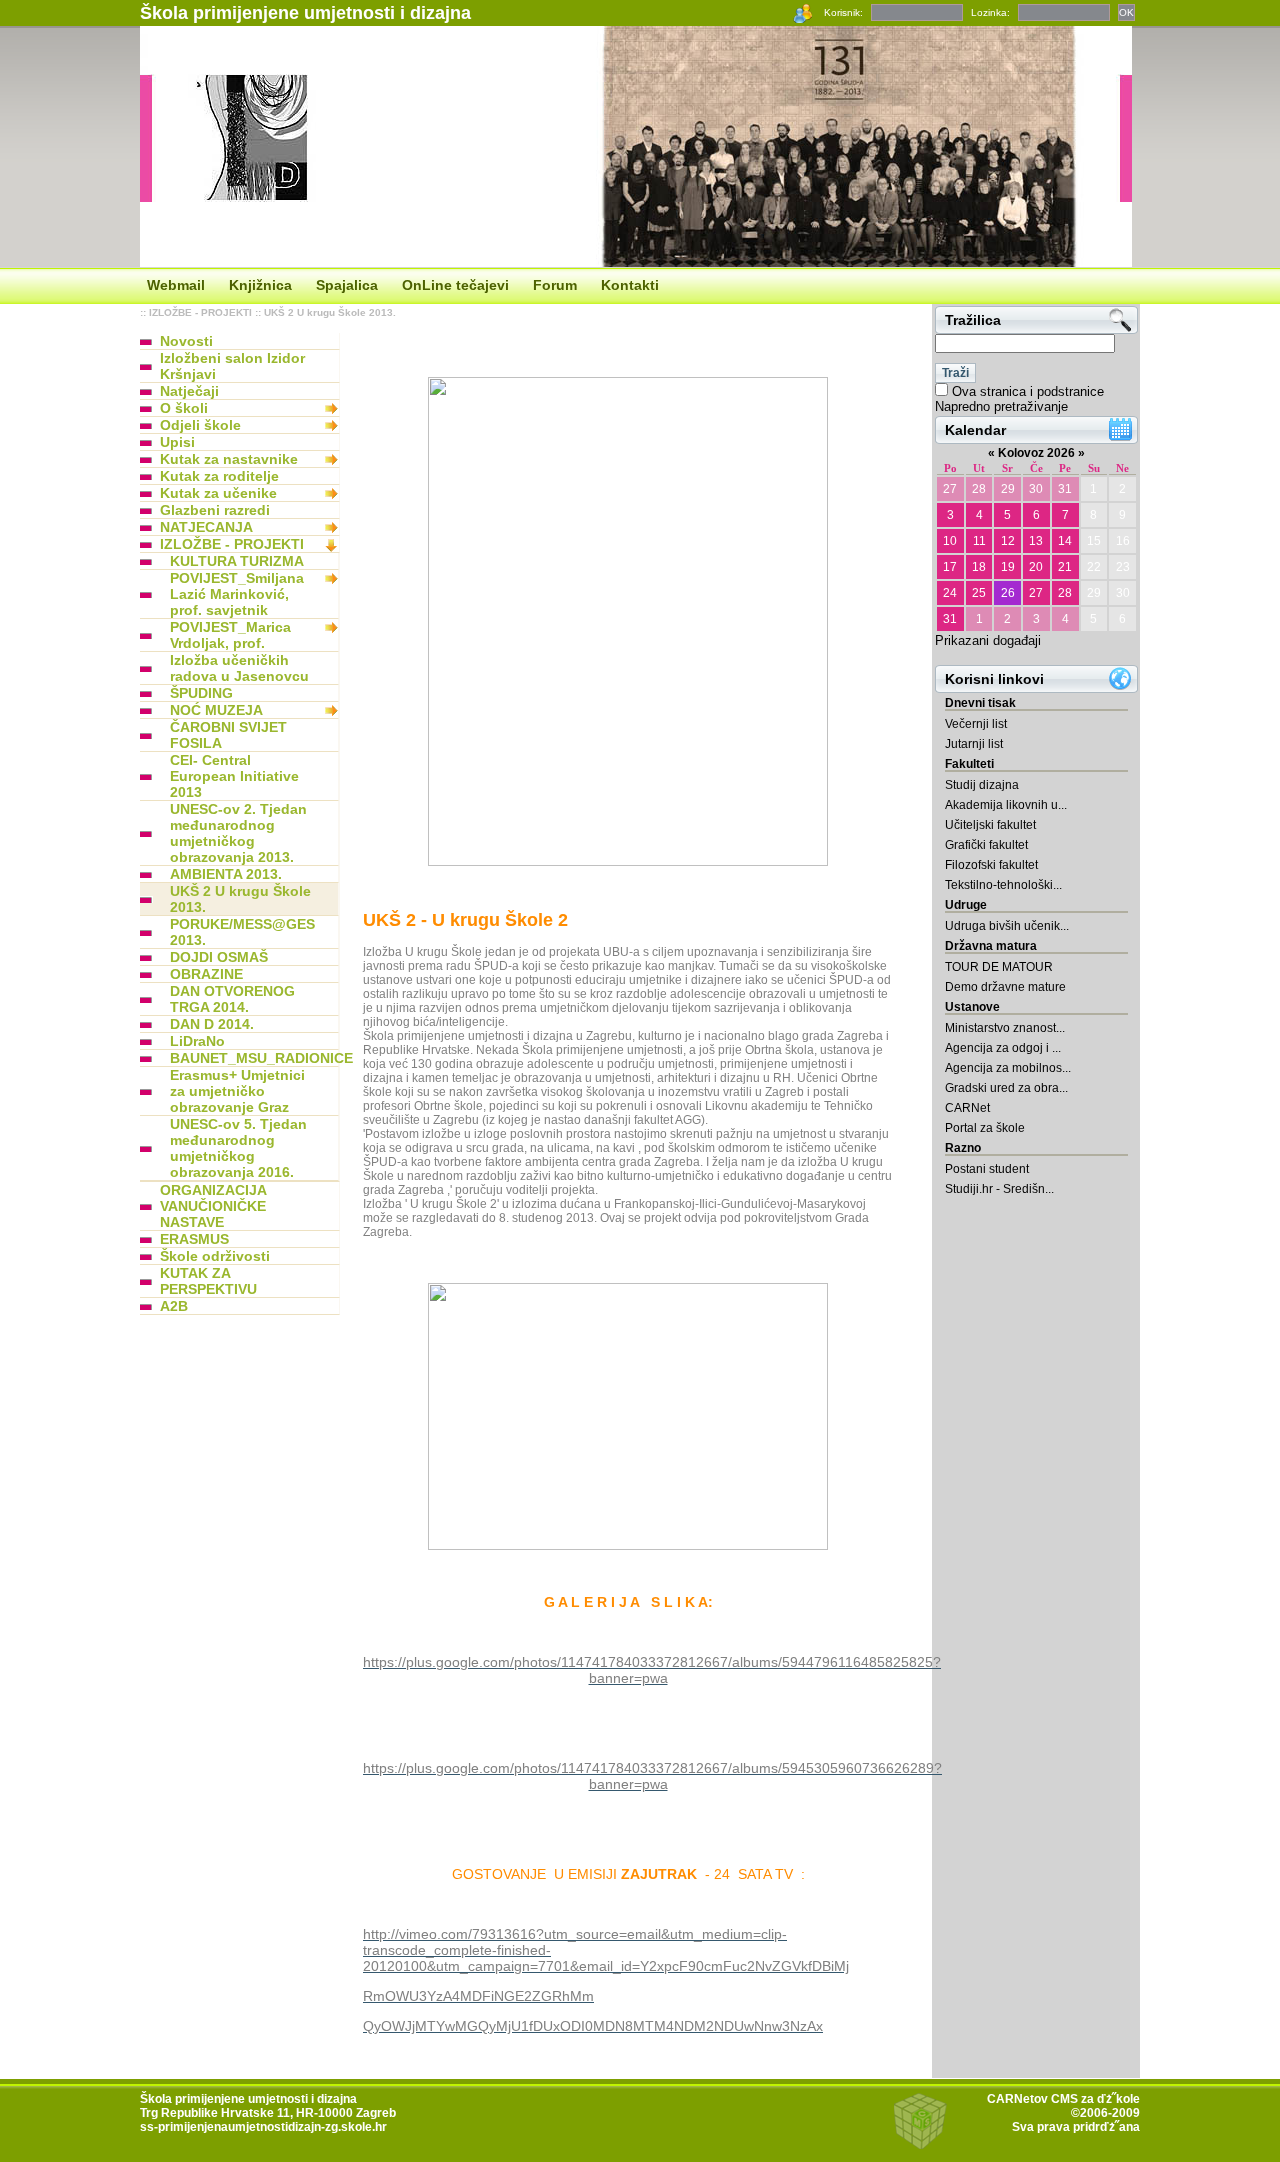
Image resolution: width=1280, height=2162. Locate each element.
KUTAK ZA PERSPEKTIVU (208, 1281)
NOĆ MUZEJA (216, 710)
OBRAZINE (206, 974)
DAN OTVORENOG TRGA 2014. (232, 999)
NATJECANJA (206, 527)
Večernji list (976, 724)
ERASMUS (194, 1239)
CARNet (967, 1108)
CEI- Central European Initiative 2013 (234, 776)
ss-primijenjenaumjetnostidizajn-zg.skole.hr (263, 2127)
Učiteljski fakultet (990, 825)
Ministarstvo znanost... (1005, 1028)
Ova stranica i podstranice (1028, 391)
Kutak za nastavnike (229, 459)
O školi (184, 408)
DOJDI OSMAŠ (219, 957)
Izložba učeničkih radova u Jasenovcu (239, 668)
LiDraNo (197, 1041)
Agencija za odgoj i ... (1003, 1048)
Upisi (177, 442)
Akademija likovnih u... (1006, 805)
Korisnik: (843, 12)
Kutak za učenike (218, 493)
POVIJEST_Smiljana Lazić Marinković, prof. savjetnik (237, 594)
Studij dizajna (982, 785)
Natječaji (189, 391)
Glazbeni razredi (215, 510)
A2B (174, 1306)
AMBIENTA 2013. (226, 874)
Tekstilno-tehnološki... (1003, 885)
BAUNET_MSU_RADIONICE (245, 1058)
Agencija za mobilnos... (1008, 1068)
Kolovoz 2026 (1036, 453)
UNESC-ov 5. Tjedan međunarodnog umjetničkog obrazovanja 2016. (238, 1148)
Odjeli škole (200, 425)
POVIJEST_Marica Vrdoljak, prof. (230, 635)
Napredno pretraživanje (1001, 406)
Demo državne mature (1005, 987)
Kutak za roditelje (219, 476)
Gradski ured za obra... (1006, 1088)
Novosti (186, 341)
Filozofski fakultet (991, 865)
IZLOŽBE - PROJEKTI (200, 312)
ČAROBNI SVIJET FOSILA (228, 735)
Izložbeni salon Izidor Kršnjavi (232, 366)
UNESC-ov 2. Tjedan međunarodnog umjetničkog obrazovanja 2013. (238, 833)
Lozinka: (990, 12)
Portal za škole (985, 1128)
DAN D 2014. (212, 1024)
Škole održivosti (215, 1256)
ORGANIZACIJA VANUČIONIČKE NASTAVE (213, 1206)
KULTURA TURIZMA (237, 561)
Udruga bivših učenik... (1007, 926)
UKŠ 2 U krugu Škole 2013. (330, 312)
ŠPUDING (201, 693)
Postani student (987, 1169)
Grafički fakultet (986, 845)
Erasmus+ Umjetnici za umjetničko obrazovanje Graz (237, 1091)
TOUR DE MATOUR (999, 967)
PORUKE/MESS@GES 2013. (242, 932)
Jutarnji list (974, 744)
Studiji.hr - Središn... (999, 1189)
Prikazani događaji (988, 640)
